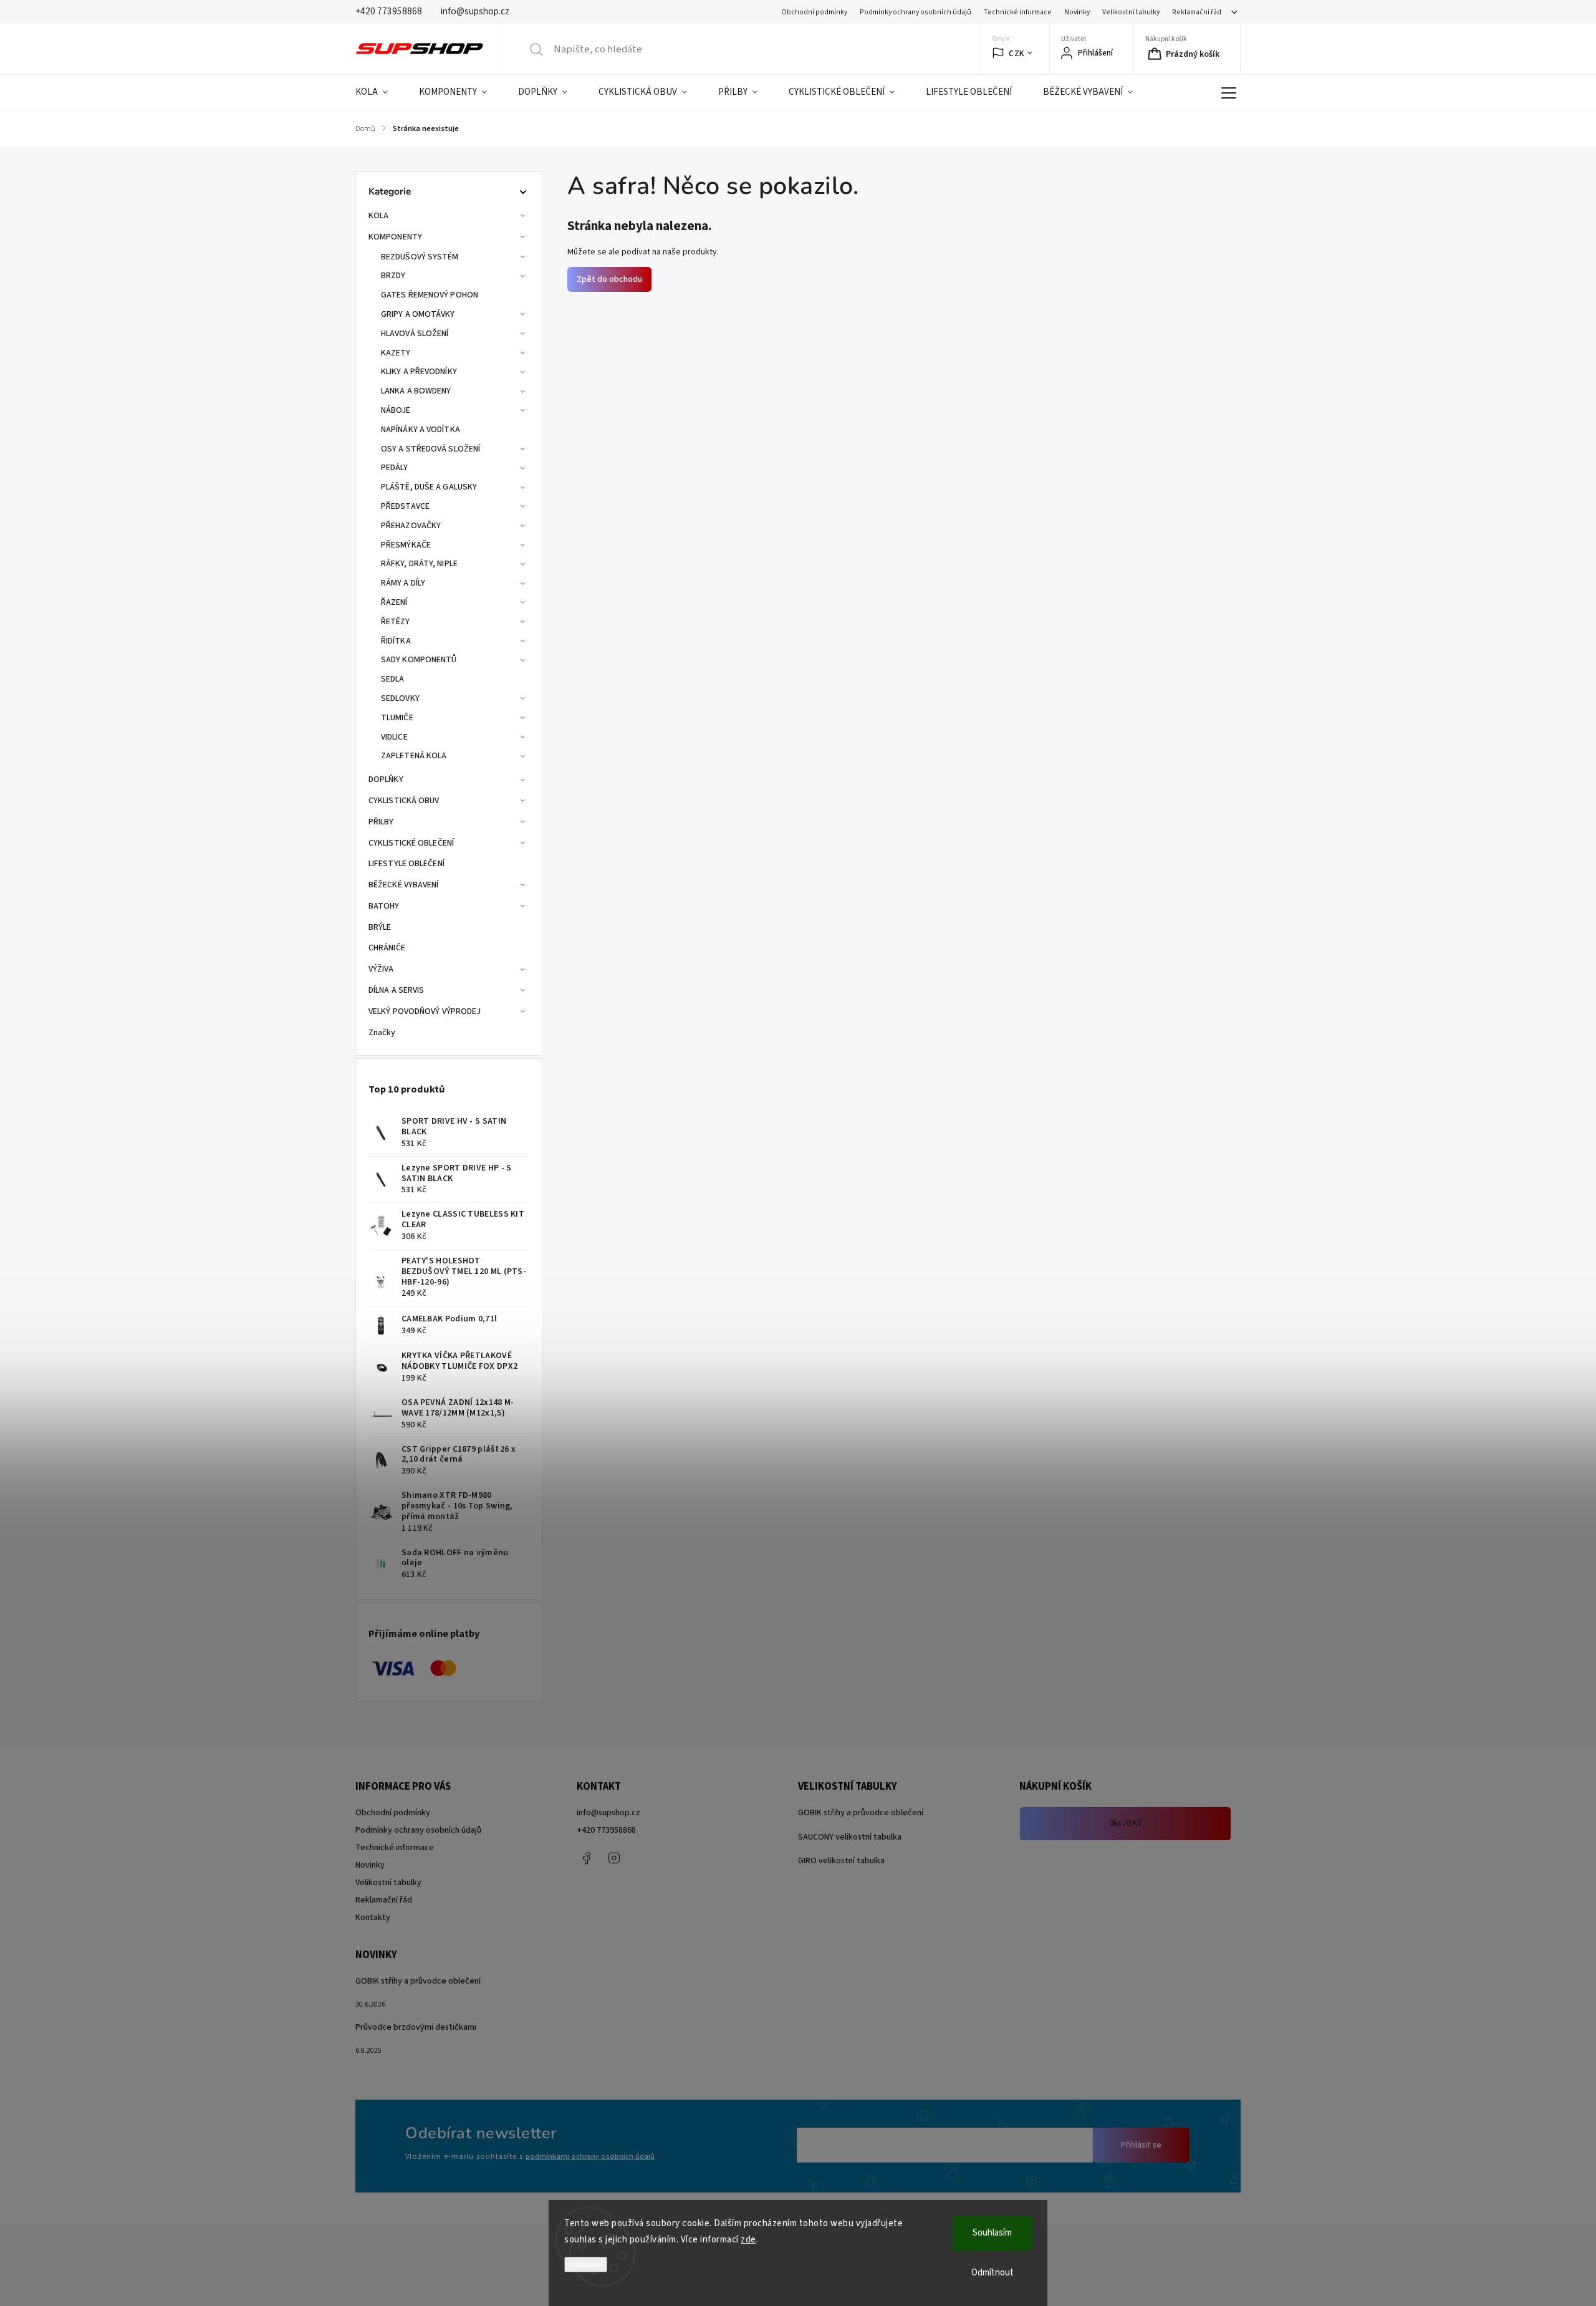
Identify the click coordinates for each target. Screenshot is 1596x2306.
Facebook (586, 1858)
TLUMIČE (397, 718)
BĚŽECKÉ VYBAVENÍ (404, 885)
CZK (1017, 53)
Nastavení (586, 2265)
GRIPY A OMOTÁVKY (418, 314)
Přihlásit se (1141, 2145)
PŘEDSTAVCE (405, 506)
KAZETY (396, 353)
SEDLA (393, 679)
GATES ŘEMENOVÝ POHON (430, 295)
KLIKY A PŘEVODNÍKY (419, 372)
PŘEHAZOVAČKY (411, 526)
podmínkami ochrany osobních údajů (590, 2156)
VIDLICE (394, 737)
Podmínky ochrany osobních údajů (916, 12)
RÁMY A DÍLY (403, 583)
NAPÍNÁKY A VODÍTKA (421, 430)
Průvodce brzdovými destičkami (416, 2027)
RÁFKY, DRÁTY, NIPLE (419, 564)
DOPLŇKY (386, 779)
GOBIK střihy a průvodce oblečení (861, 1813)
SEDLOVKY (400, 698)
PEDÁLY (395, 468)
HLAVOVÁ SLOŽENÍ (415, 334)
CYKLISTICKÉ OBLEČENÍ (411, 843)
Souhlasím (992, 2233)
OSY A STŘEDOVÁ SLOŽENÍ (430, 449)
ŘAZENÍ (394, 602)
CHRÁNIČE (387, 948)
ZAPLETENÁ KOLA (414, 756)
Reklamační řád (1197, 12)
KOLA (378, 216)
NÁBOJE (396, 410)
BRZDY (393, 276)
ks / (1126, 1823)
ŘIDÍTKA (396, 641)
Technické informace (1018, 12)
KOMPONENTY (395, 237)
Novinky (1077, 12)
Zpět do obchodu (609, 279)
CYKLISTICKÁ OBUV (404, 801)
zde (748, 2240)
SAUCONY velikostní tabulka (850, 1837)
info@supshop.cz (608, 1813)
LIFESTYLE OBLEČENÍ (406, 864)
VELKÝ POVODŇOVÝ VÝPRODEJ (425, 1011)
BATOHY (384, 906)
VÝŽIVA (381, 969)
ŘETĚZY (396, 622)
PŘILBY (381, 822)
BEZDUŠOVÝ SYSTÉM (420, 257)
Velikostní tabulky (1131, 12)
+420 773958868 (606, 1830)
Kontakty (373, 1918)
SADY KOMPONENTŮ (419, 660)
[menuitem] (379, 92)
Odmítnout (993, 2273)
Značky (382, 1033)
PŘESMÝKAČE (406, 545)
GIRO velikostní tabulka (841, 1861)
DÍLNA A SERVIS (396, 990)
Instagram (614, 1858)
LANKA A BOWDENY (416, 391)
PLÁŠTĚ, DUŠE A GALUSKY (429, 487)
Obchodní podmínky (814, 12)
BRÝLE (380, 927)
